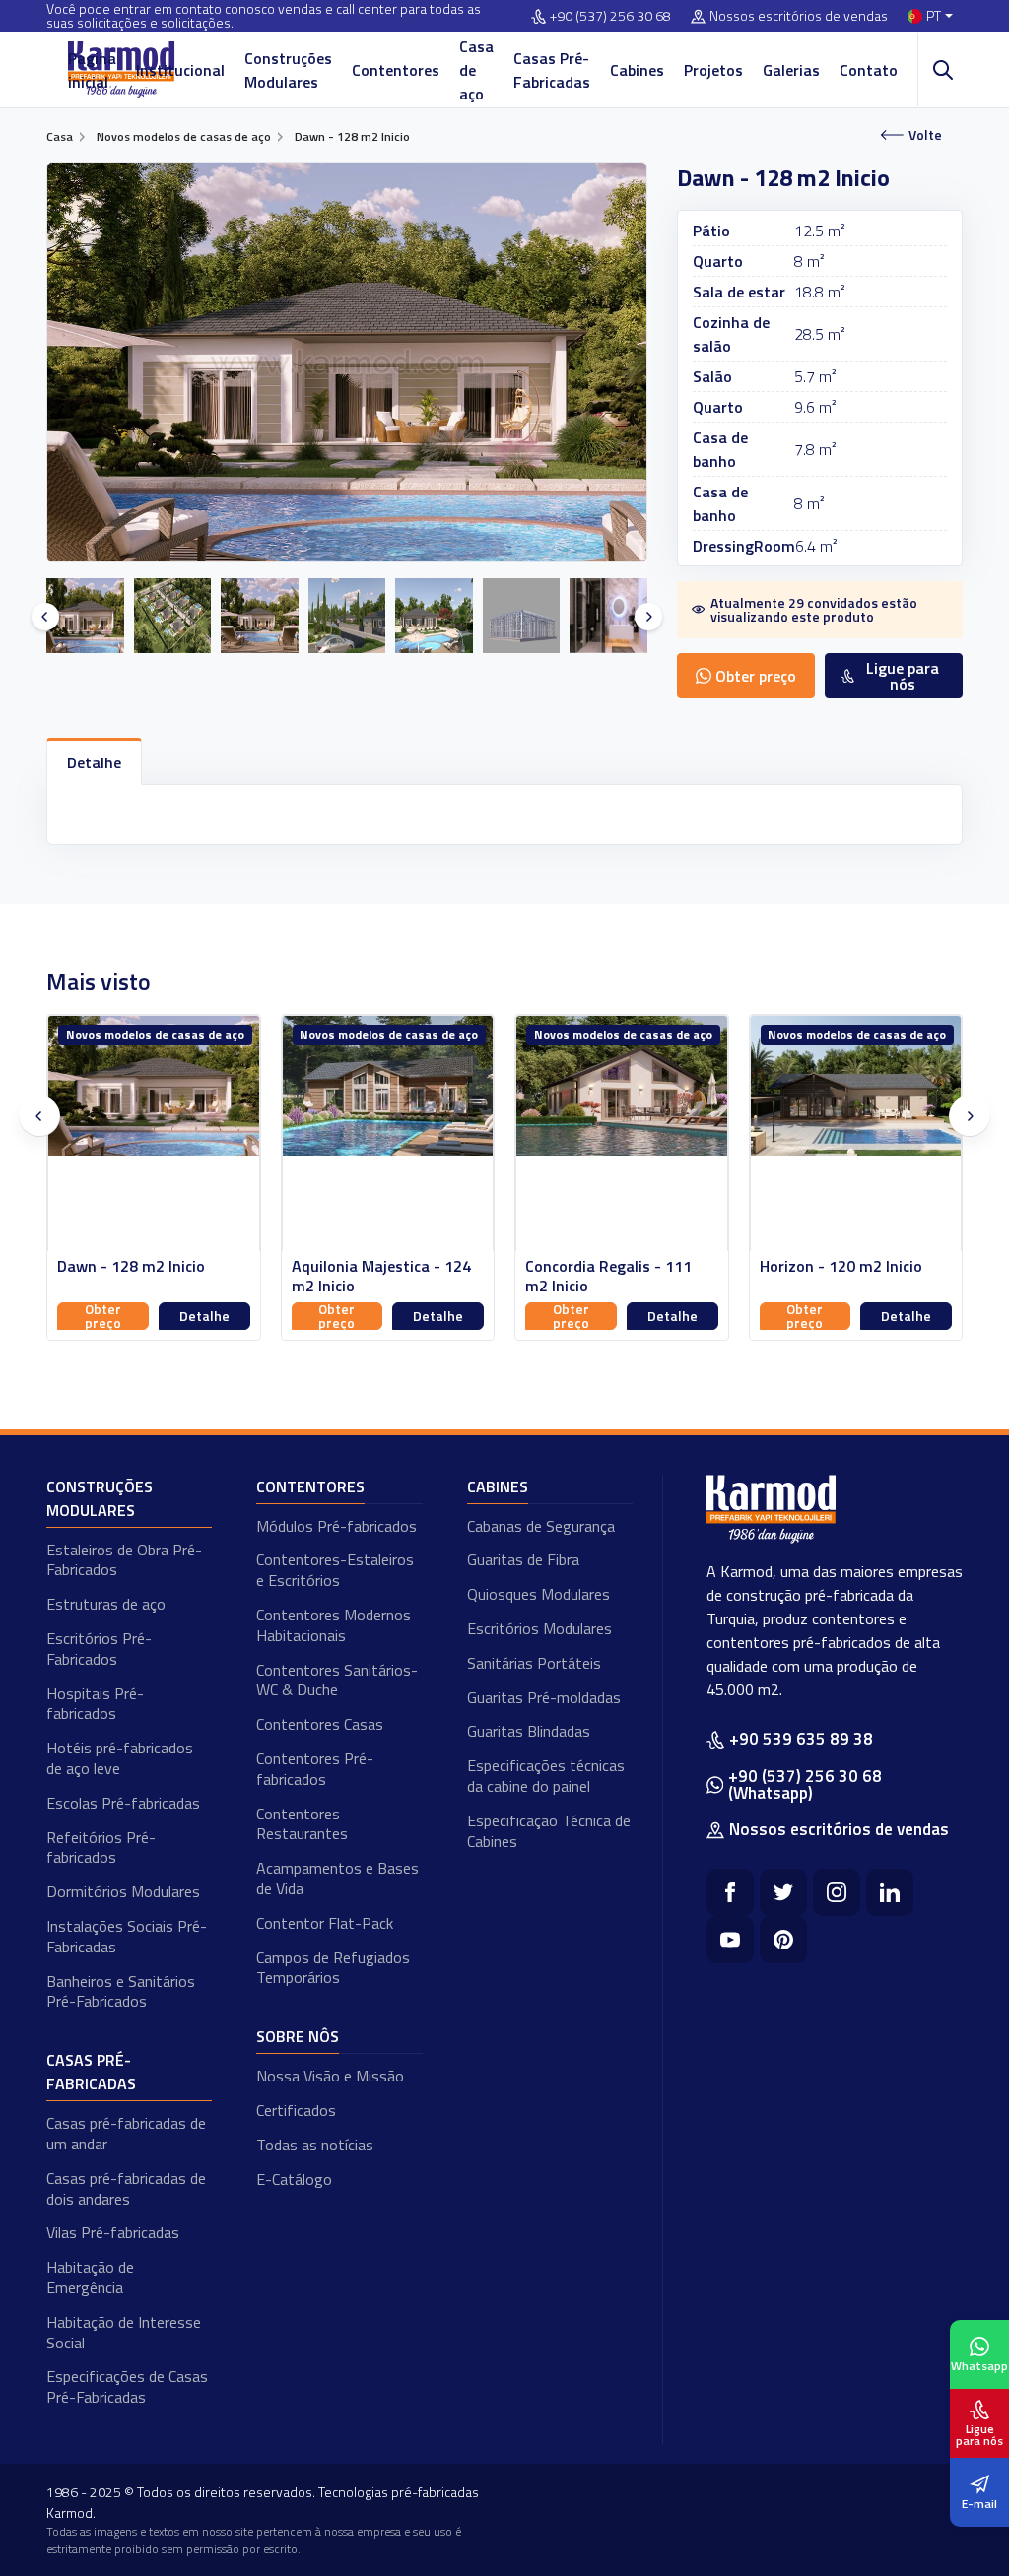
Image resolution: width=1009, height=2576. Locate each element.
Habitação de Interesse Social (124, 2332)
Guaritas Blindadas (529, 1731)
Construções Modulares (288, 70)
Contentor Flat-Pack (325, 1923)
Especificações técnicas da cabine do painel (546, 1776)
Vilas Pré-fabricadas (113, 2232)
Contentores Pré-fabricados (315, 1769)
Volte (925, 134)
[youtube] (730, 1940)
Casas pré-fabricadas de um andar (126, 2133)
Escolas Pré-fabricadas (123, 1803)
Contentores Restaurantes (302, 1824)
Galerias (791, 70)
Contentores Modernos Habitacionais (334, 1625)
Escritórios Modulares (539, 1628)
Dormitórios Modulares (123, 1891)
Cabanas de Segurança (541, 1526)
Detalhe (204, 1316)
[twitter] (783, 1892)
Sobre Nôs (298, 2036)
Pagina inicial (92, 70)
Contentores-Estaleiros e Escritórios (335, 1570)
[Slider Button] (45, 617)
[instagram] (837, 1892)
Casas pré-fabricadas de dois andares (126, 2188)
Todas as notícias (315, 2145)
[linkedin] (890, 1892)
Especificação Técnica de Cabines (549, 1831)
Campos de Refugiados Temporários (333, 1968)
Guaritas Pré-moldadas (544, 1697)
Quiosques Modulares (538, 1594)
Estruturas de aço (106, 1604)
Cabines (637, 70)
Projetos (713, 70)
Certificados (296, 2110)
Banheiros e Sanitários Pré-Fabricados (121, 1991)
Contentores (396, 70)
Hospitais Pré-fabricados (95, 1704)
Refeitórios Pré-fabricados (101, 1848)
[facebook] (730, 1892)
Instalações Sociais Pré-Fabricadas (127, 1936)
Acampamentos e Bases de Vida (337, 1878)
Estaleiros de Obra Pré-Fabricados (124, 1560)
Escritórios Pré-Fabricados (99, 1649)
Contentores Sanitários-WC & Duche (337, 1680)
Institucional (180, 70)
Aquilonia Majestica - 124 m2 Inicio (148, 1277)
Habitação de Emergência (90, 2277)
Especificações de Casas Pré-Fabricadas (127, 2386)
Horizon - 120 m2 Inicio (607, 1266)
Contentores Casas (320, 1724)
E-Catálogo (294, 2179)
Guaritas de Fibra (523, 1559)
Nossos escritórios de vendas (799, 16)
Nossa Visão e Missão (330, 2076)
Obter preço (103, 1316)
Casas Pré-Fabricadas (552, 70)
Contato (869, 70)
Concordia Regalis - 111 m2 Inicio (375, 1277)
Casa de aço (476, 70)
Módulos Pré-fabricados (336, 1526)
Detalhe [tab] (94, 762)
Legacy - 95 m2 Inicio (834, 1266)
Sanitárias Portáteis (534, 1663)
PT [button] (934, 16)
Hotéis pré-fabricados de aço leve (120, 1758)
